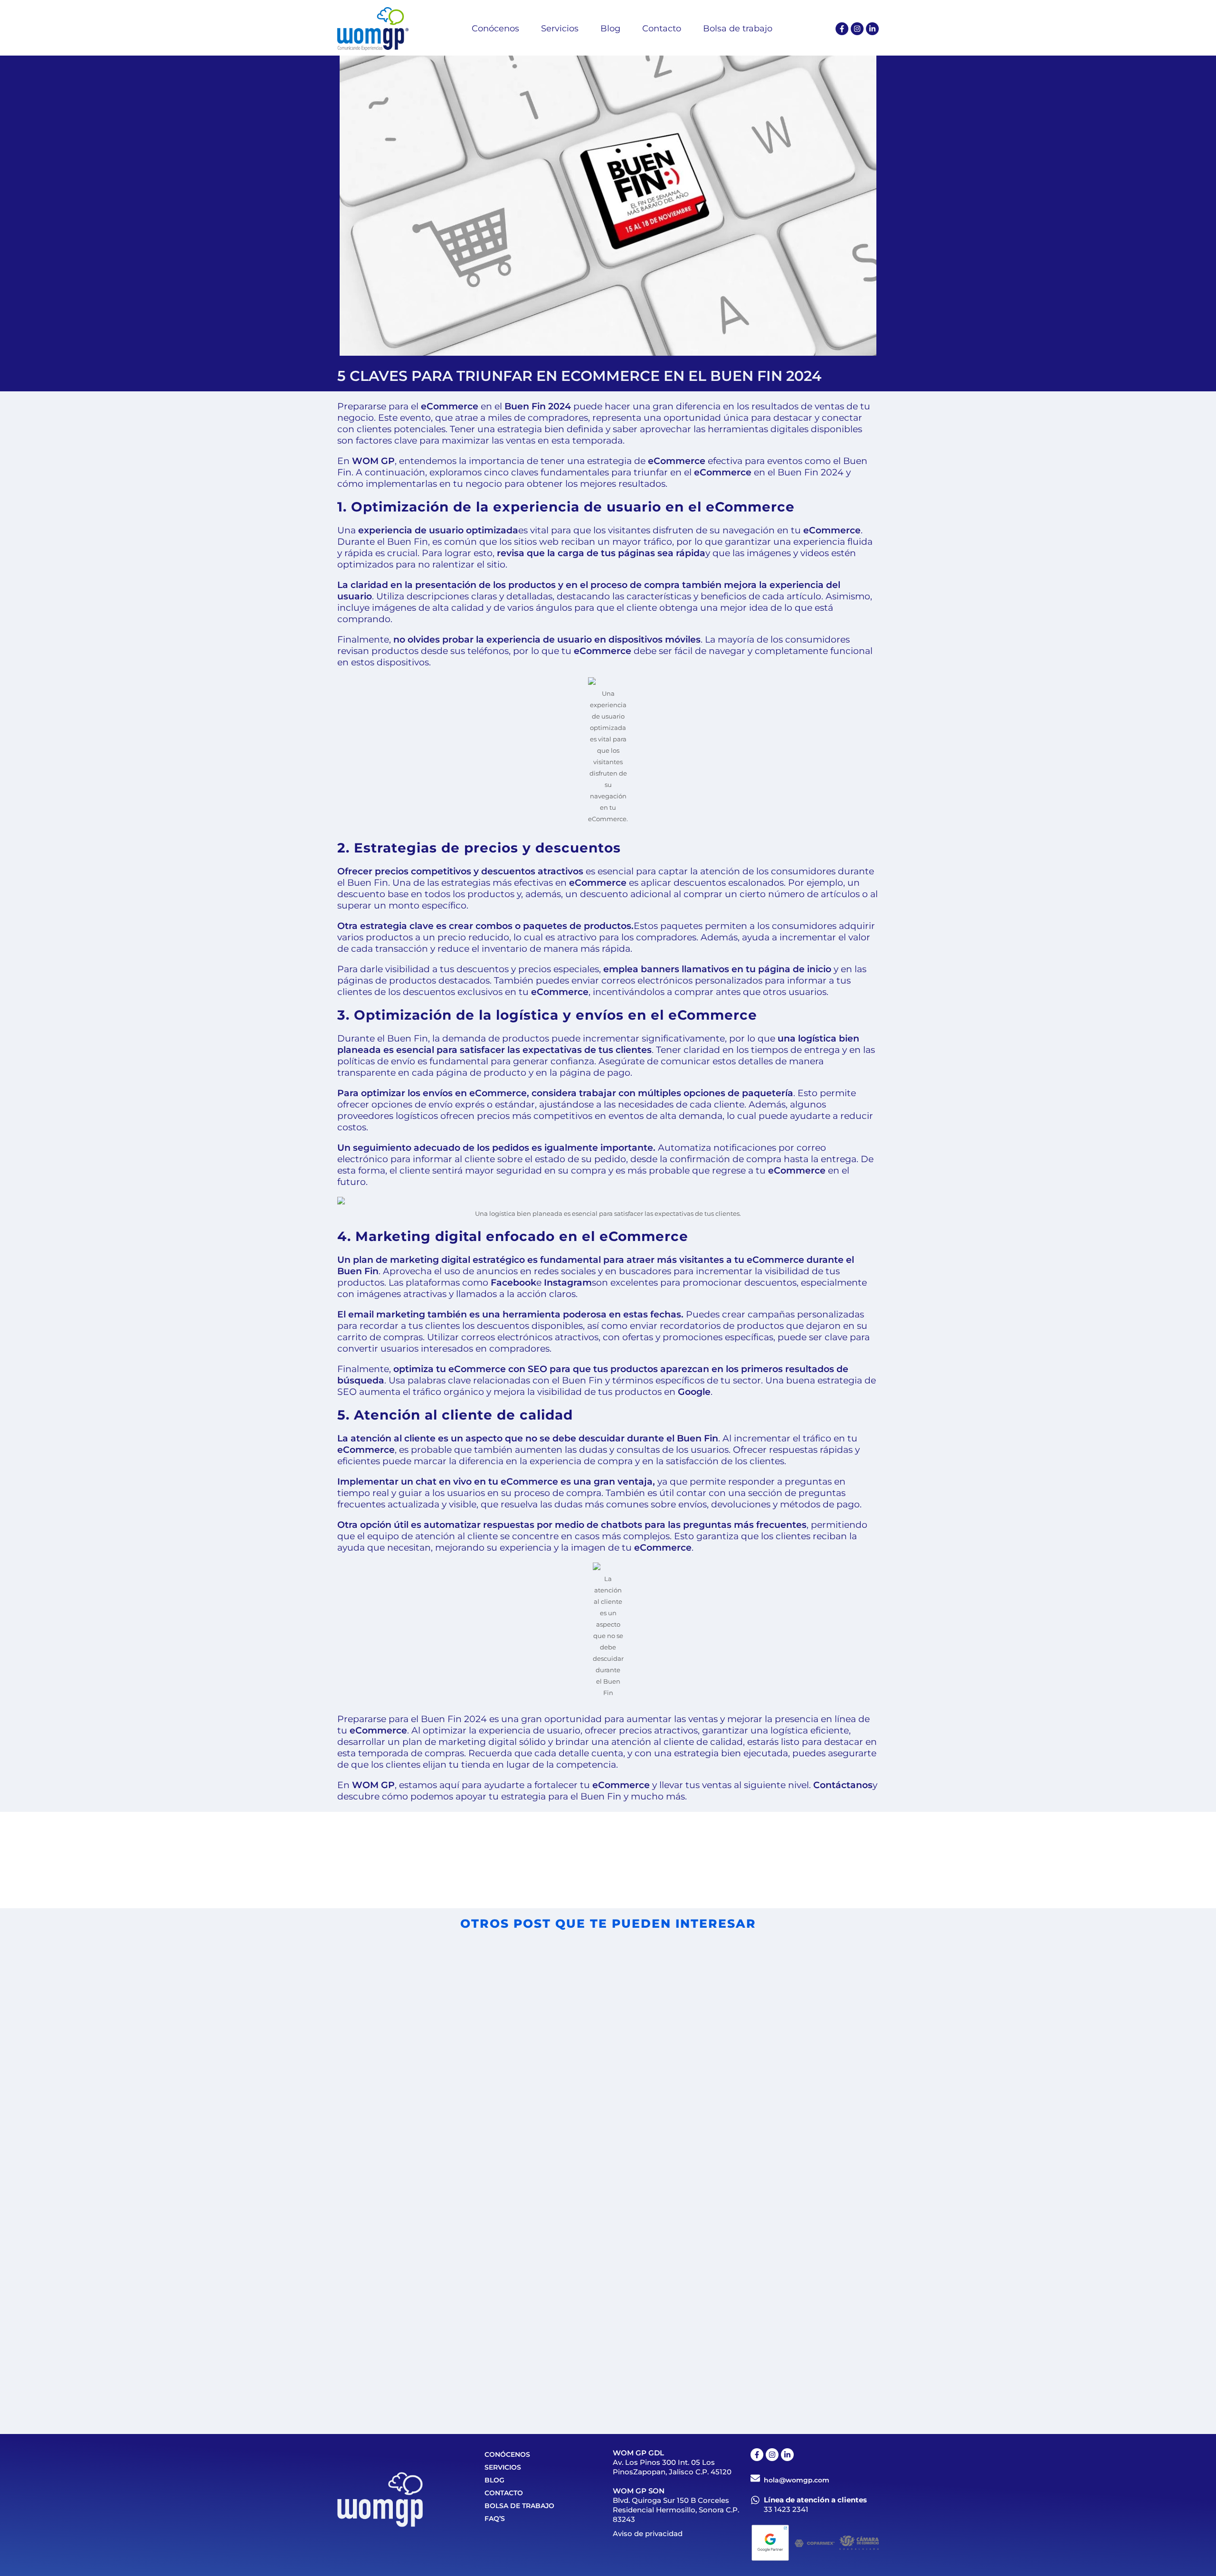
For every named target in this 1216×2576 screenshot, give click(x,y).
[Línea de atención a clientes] (755, 2500)
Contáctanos (843, 1785)
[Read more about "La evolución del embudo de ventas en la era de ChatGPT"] (739, 2260)
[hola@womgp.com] (755, 2478)
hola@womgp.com (797, 2480)
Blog (494, 2480)
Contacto (504, 2493)
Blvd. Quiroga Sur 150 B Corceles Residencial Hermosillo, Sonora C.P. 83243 (676, 2510)
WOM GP (373, 461)
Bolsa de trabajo (519, 2506)
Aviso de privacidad (648, 2533)
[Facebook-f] (842, 29)
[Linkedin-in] (872, 29)
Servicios (503, 2467)
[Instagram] (857, 29)
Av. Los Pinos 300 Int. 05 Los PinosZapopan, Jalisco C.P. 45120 (672, 2467)
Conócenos (507, 2454)
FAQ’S (495, 2519)
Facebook (513, 1283)
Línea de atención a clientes (815, 2500)
